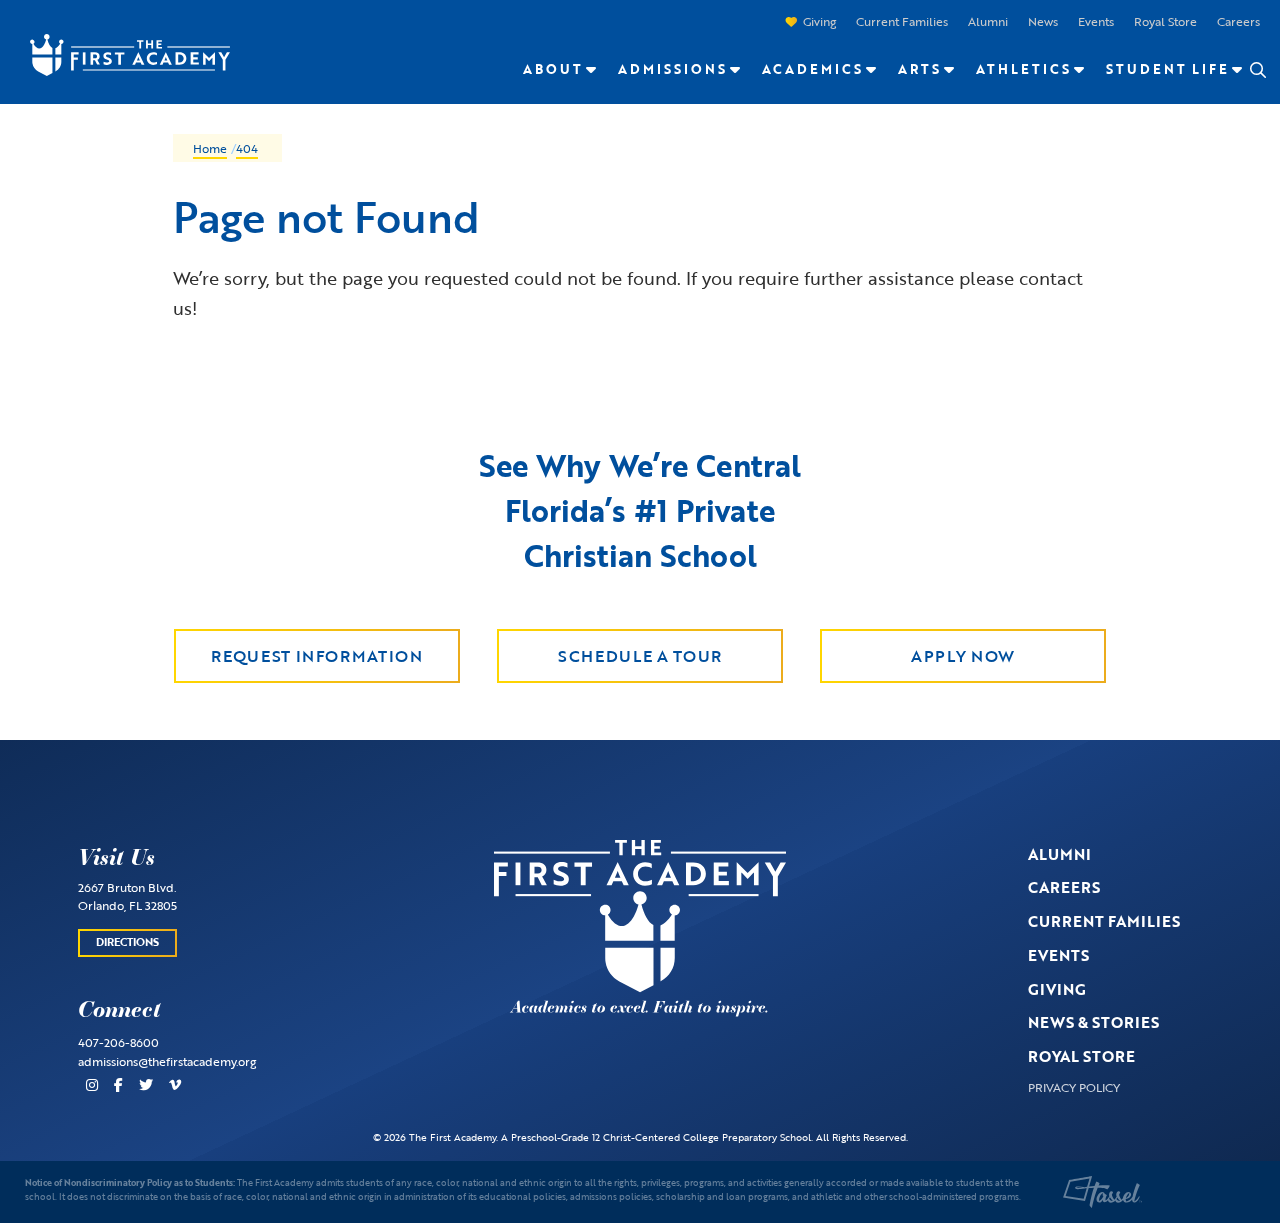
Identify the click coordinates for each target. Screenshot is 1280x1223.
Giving (819, 21)
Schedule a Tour (640, 656)
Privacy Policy (1074, 1087)
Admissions (672, 69)
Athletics (1023, 69)
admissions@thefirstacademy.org (167, 1061)
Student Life (1167, 69)
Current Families (902, 21)
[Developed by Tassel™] (1103, 1192)
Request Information (316, 656)
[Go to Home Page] (120, 53)
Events (1096, 21)
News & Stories (1093, 1022)
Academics (812, 69)
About (553, 69)
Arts (919, 69)
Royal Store (1165, 21)
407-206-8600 (118, 1042)
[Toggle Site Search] (1257, 70)
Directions (127, 942)
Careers (1238, 21)
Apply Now (963, 656)
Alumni (988, 21)
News (1043, 21)
